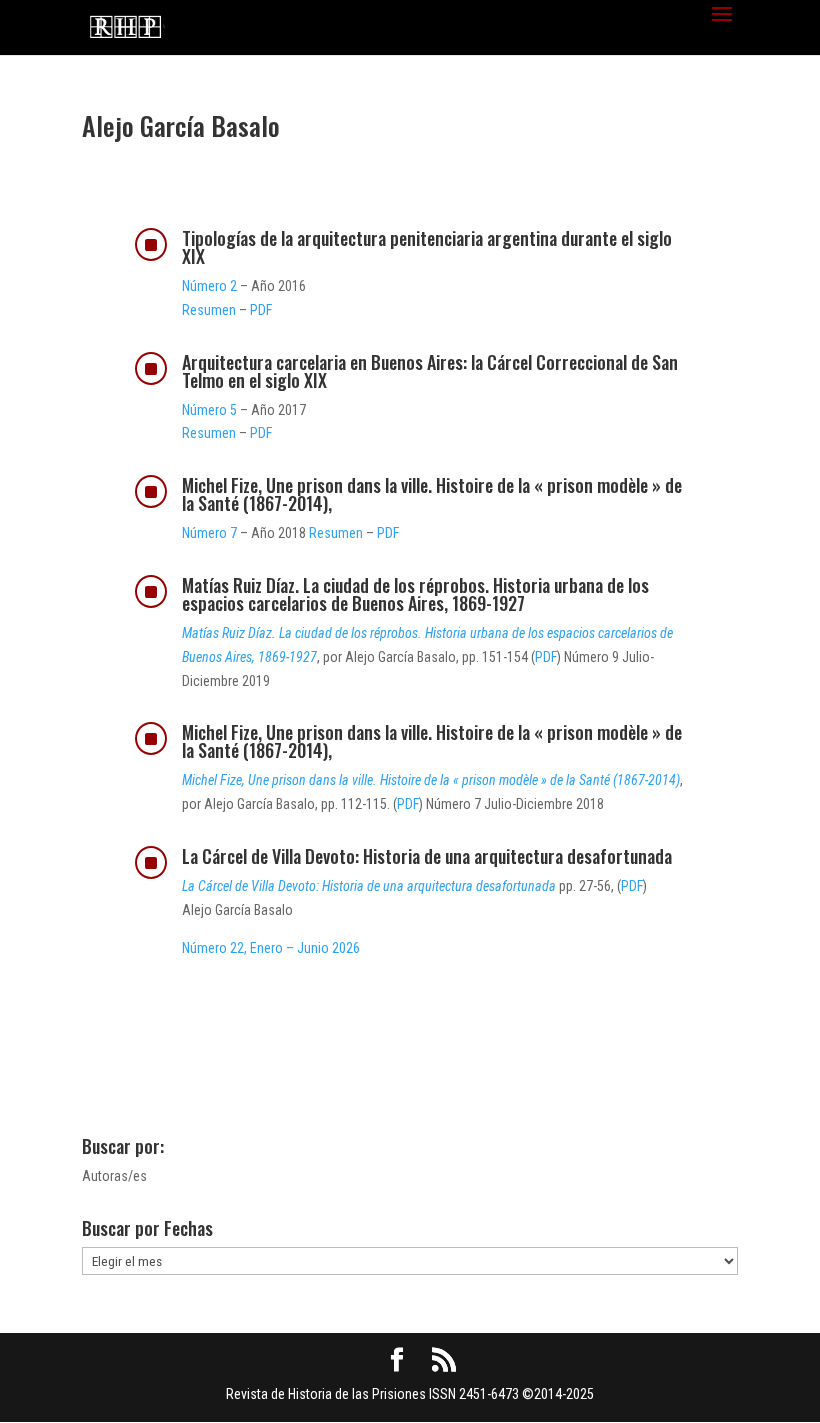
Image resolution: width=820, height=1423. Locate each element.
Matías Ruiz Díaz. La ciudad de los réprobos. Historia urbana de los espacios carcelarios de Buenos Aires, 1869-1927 (415, 594)
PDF (261, 310)
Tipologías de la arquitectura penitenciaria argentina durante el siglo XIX (427, 247)
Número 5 (209, 410)
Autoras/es (114, 1176)
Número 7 (209, 533)
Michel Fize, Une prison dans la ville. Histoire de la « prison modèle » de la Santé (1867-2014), (432, 494)
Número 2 (209, 286)
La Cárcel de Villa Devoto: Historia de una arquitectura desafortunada (427, 856)
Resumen (209, 310)
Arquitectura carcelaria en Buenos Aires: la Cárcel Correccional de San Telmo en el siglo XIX (430, 371)
